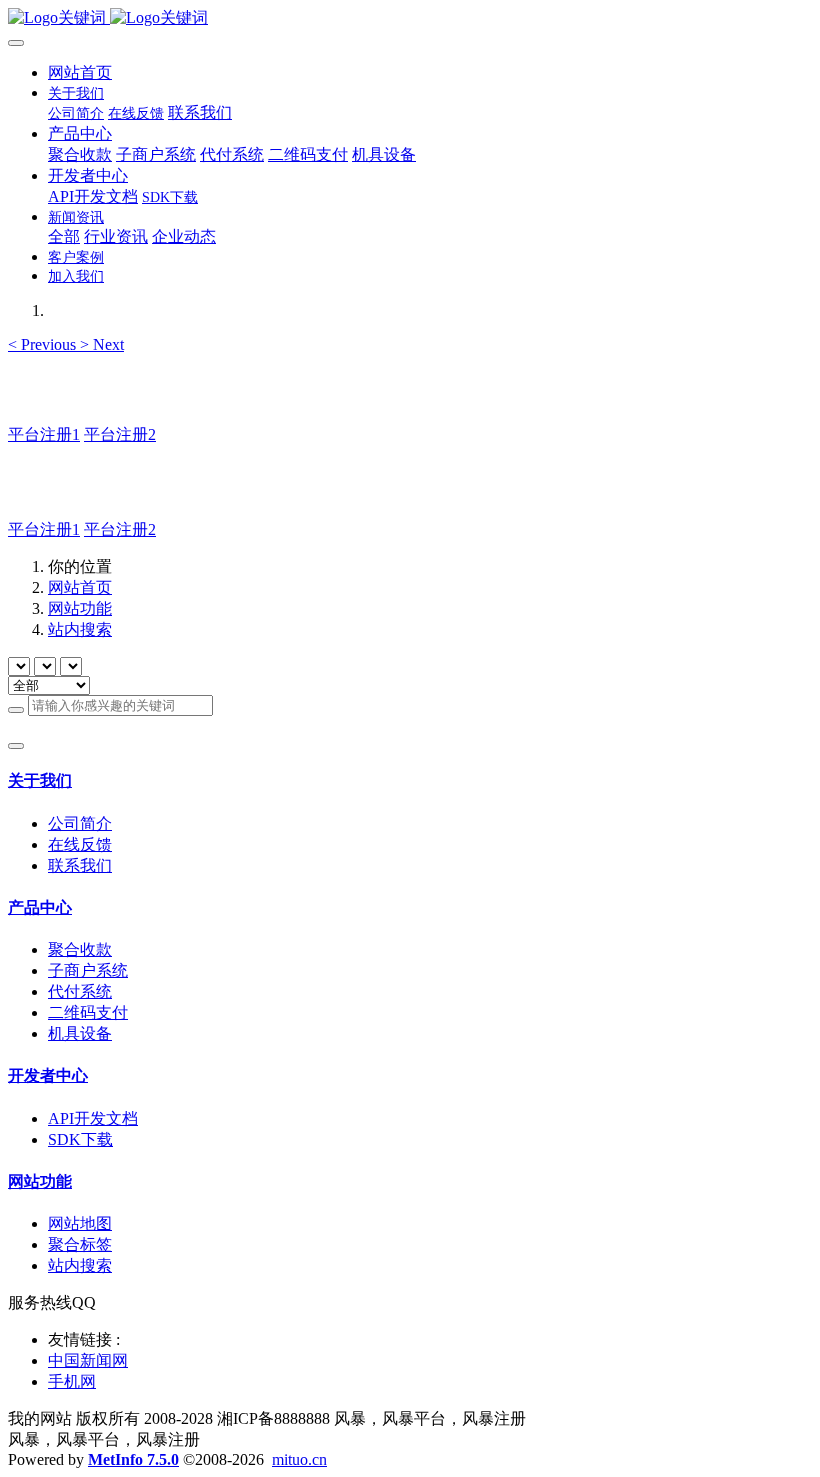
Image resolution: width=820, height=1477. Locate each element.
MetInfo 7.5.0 (133, 1459)
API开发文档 (93, 1118)
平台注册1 (44, 434)
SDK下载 (80, 1139)
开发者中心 (48, 1075)
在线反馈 (80, 844)
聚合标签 (80, 1244)
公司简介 (80, 823)
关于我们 (40, 780)
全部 (64, 236)
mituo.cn (299, 1459)
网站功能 (80, 608)
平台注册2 (120, 434)
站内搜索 (80, 629)
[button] (44, 344)
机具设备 (80, 1033)
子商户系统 (88, 970)
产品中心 (40, 907)
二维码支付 (88, 1012)
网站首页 (80, 72)
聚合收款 (80, 949)
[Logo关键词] (410, 18)
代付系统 (80, 991)
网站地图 (80, 1223)
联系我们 (80, 865)
